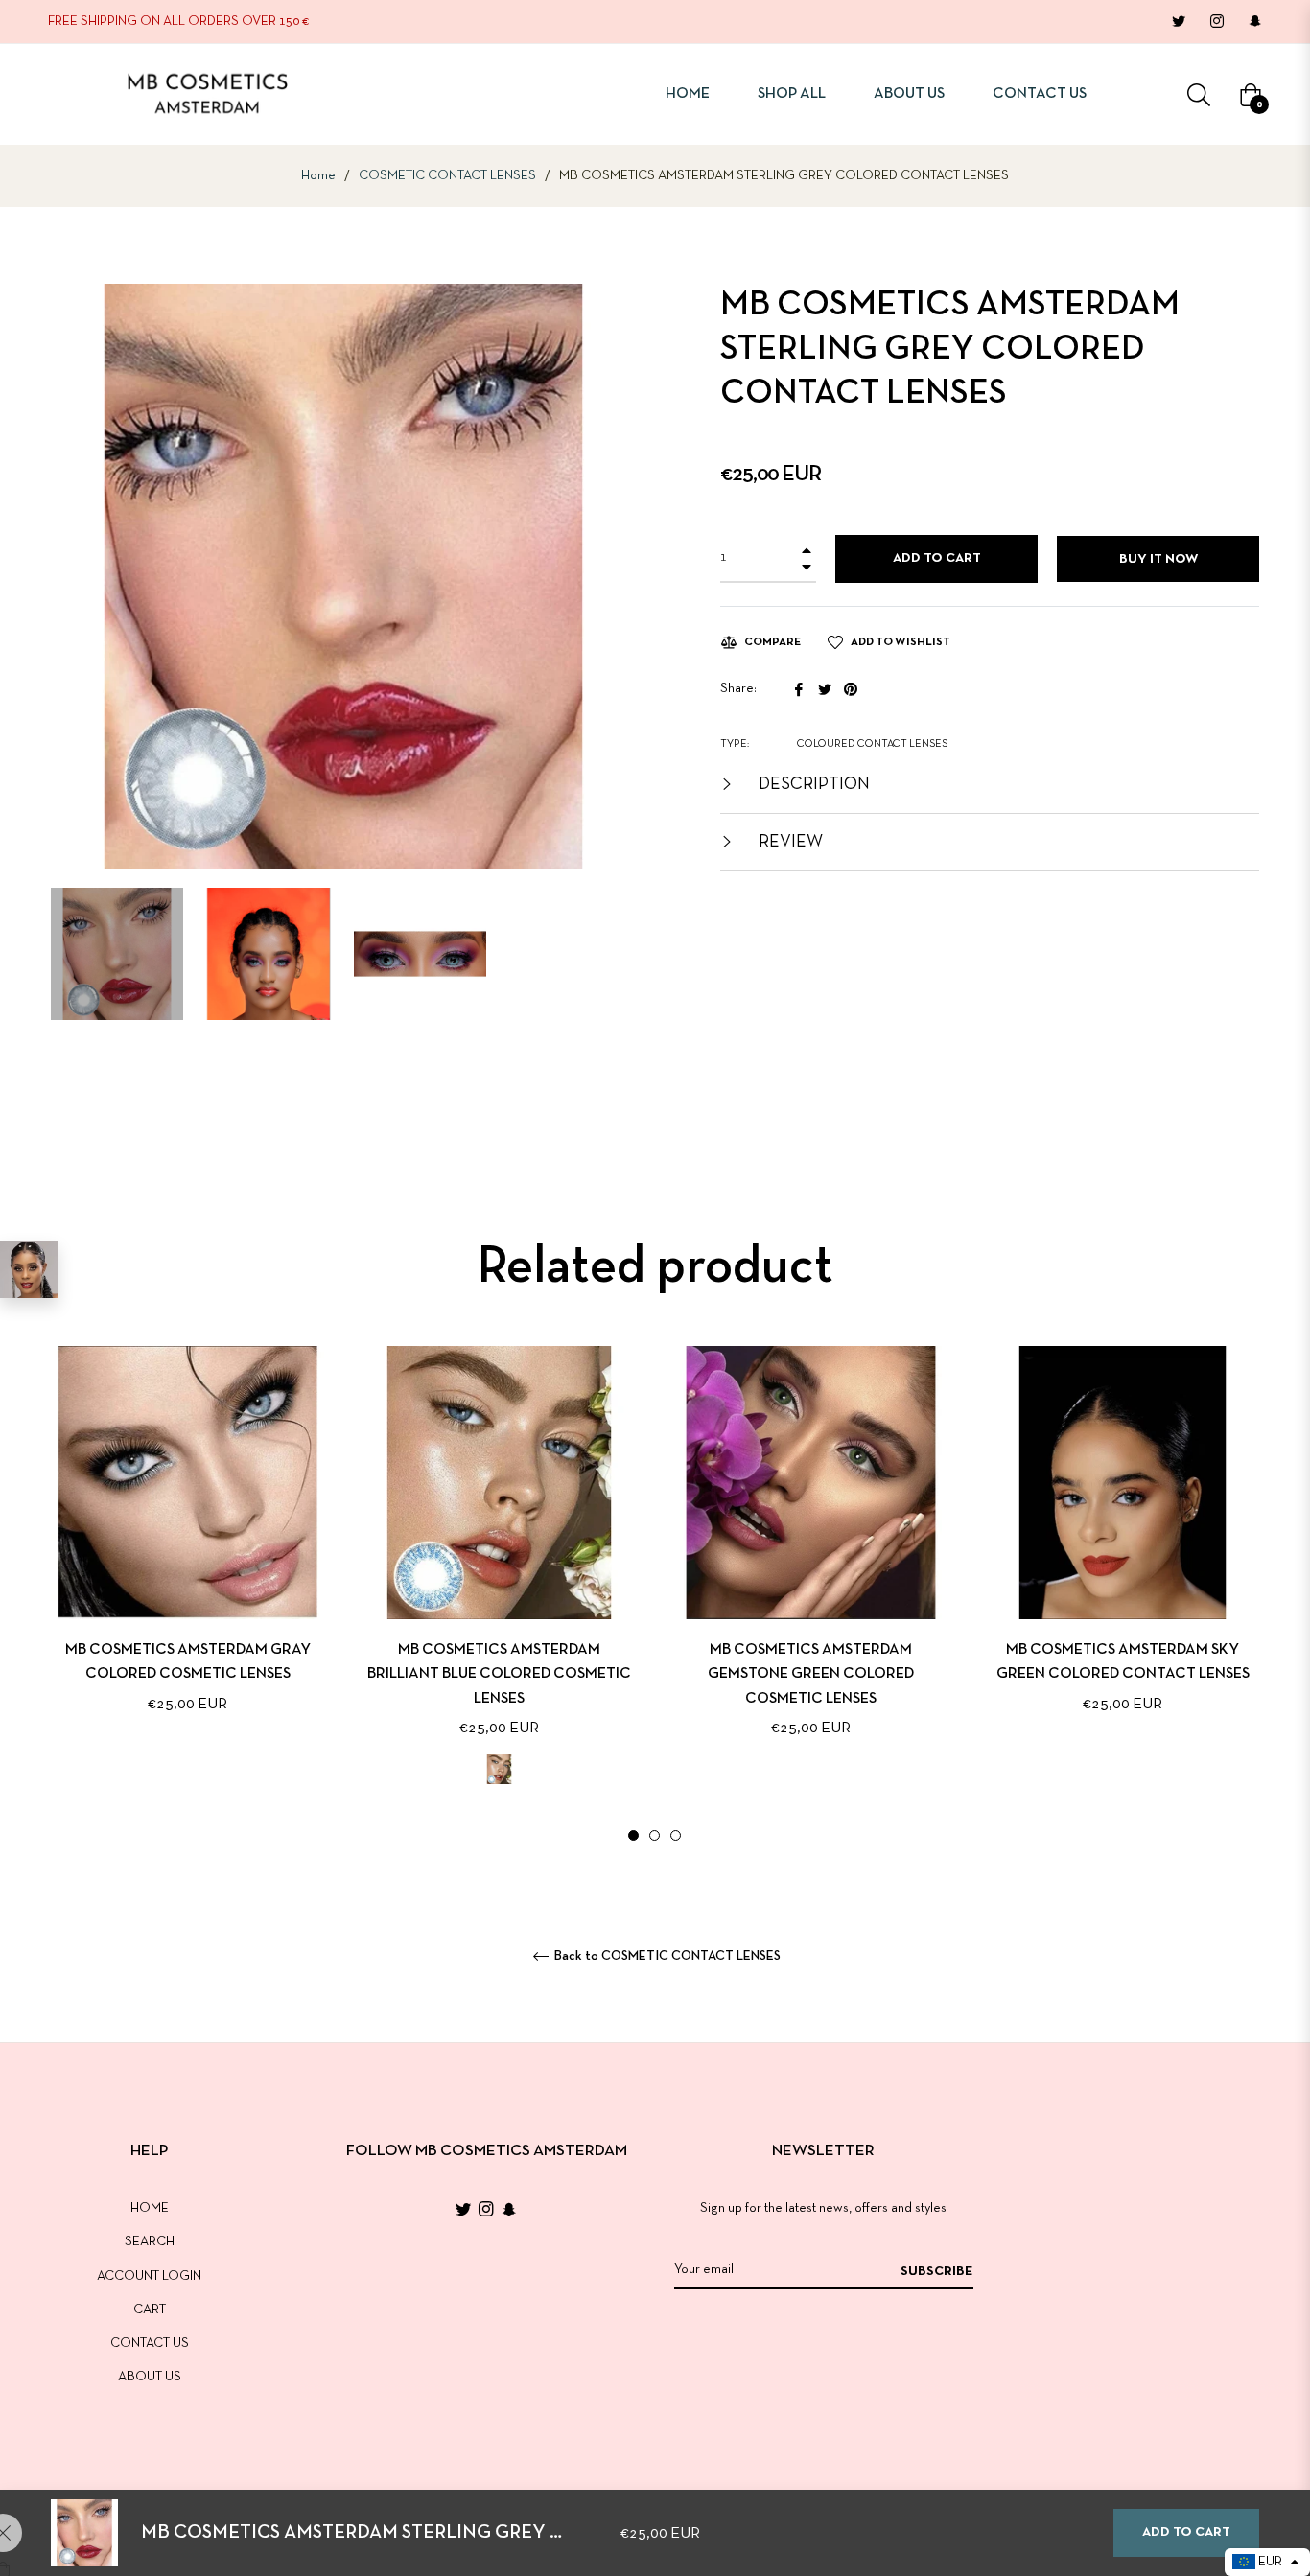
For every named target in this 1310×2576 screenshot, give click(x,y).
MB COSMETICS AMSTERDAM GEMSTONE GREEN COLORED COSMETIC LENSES (811, 1674)
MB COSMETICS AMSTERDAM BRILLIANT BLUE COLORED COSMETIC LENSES (499, 1674)
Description (812, 785)
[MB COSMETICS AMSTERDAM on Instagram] (1216, 22)
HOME (150, 2208)
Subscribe (937, 2272)
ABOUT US (150, 2377)
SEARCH (150, 2242)
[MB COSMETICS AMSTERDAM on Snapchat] (1254, 22)
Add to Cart (1186, 2532)
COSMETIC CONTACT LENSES (447, 176)
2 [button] (655, 1835)
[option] (187, 1561)
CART (150, 2310)
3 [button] (676, 1835)
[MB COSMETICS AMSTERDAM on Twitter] (1178, 22)
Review (789, 842)
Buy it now (1158, 559)
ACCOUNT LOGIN (149, 2276)
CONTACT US (150, 2344)
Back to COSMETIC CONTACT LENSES (666, 1956)
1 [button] (633, 1835)
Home (318, 176)
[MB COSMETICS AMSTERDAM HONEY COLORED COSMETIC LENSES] (29, 1269)
